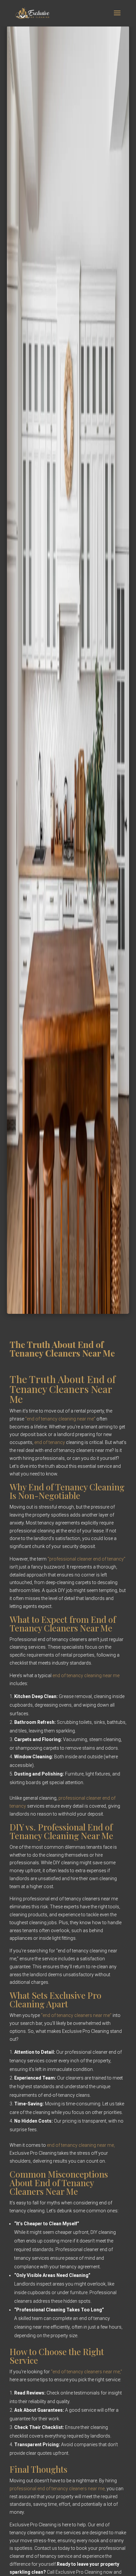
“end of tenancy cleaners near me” (76, 2015)
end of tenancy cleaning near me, (81, 2145)
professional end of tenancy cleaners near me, (58, 2489)
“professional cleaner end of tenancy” (86, 1559)
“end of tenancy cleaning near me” (60, 1419)
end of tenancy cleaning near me (86, 1675)
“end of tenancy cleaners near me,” (86, 2372)
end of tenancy (50, 1442)
